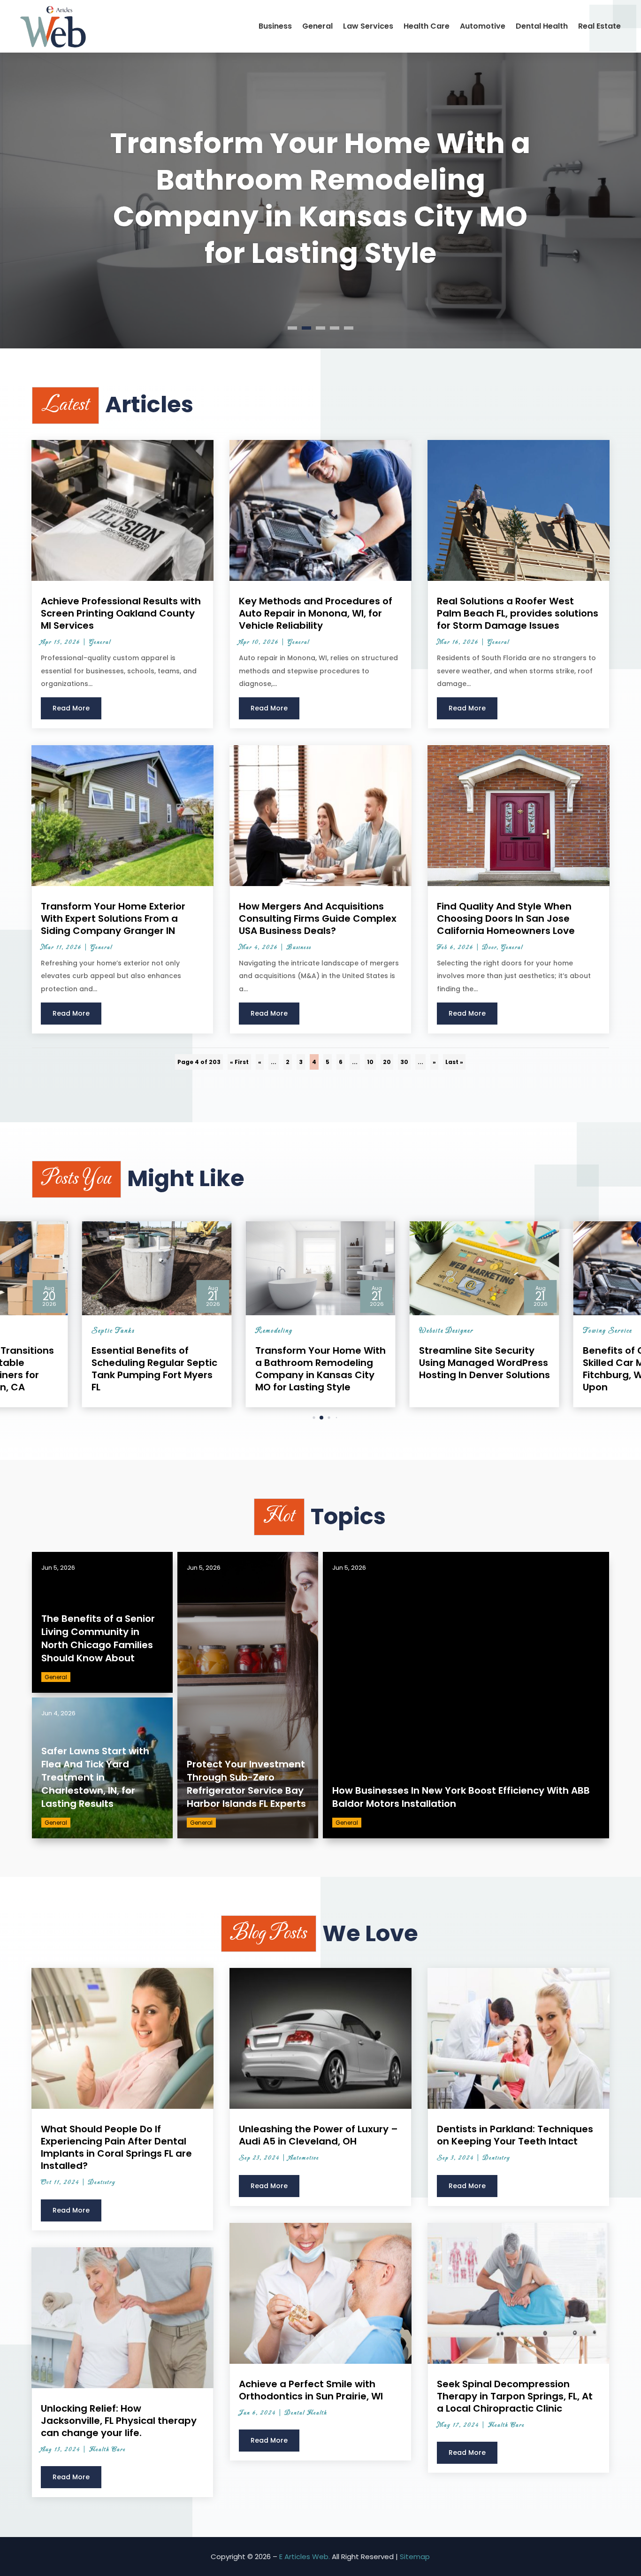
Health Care (427, 26)
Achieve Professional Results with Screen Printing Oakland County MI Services (121, 613)
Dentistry (102, 2183)
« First (239, 1062)
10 (370, 1062)
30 (404, 1062)
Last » (454, 1062)
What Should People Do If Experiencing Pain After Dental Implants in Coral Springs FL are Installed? (116, 2147)
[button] (307, 1418)
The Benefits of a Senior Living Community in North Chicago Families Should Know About (98, 1638)
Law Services (368, 26)
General (317, 26)
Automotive (483, 26)
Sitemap (415, 2557)
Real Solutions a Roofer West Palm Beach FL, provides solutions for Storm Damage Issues (518, 613)
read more (71, 708)
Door (490, 948)
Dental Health (542, 26)
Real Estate (599, 26)
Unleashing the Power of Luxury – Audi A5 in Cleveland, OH (318, 2135)
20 (387, 1062)
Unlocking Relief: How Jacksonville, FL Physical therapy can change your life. (119, 2421)
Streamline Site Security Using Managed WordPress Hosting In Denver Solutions (320, 198)
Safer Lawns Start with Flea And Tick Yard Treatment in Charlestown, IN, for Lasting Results (95, 1777)
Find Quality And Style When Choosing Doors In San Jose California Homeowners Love (506, 918)
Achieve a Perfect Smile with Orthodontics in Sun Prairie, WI (311, 2390)
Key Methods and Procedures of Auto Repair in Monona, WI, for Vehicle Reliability (316, 613)
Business (275, 26)
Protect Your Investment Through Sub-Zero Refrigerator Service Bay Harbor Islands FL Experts (246, 1784)
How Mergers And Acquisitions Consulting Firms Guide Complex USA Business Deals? (318, 918)
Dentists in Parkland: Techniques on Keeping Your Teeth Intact (515, 2135)
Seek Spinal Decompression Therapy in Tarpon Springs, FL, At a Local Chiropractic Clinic (515, 2396)
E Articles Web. (305, 2557)
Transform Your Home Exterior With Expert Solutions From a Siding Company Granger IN (113, 918)
